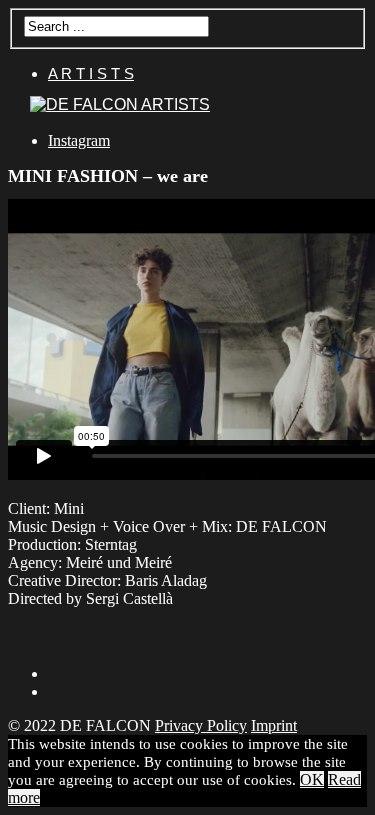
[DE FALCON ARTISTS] (120, 104)
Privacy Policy (201, 725)
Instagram (79, 140)
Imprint (274, 725)
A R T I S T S (91, 73)
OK (312, 779)
